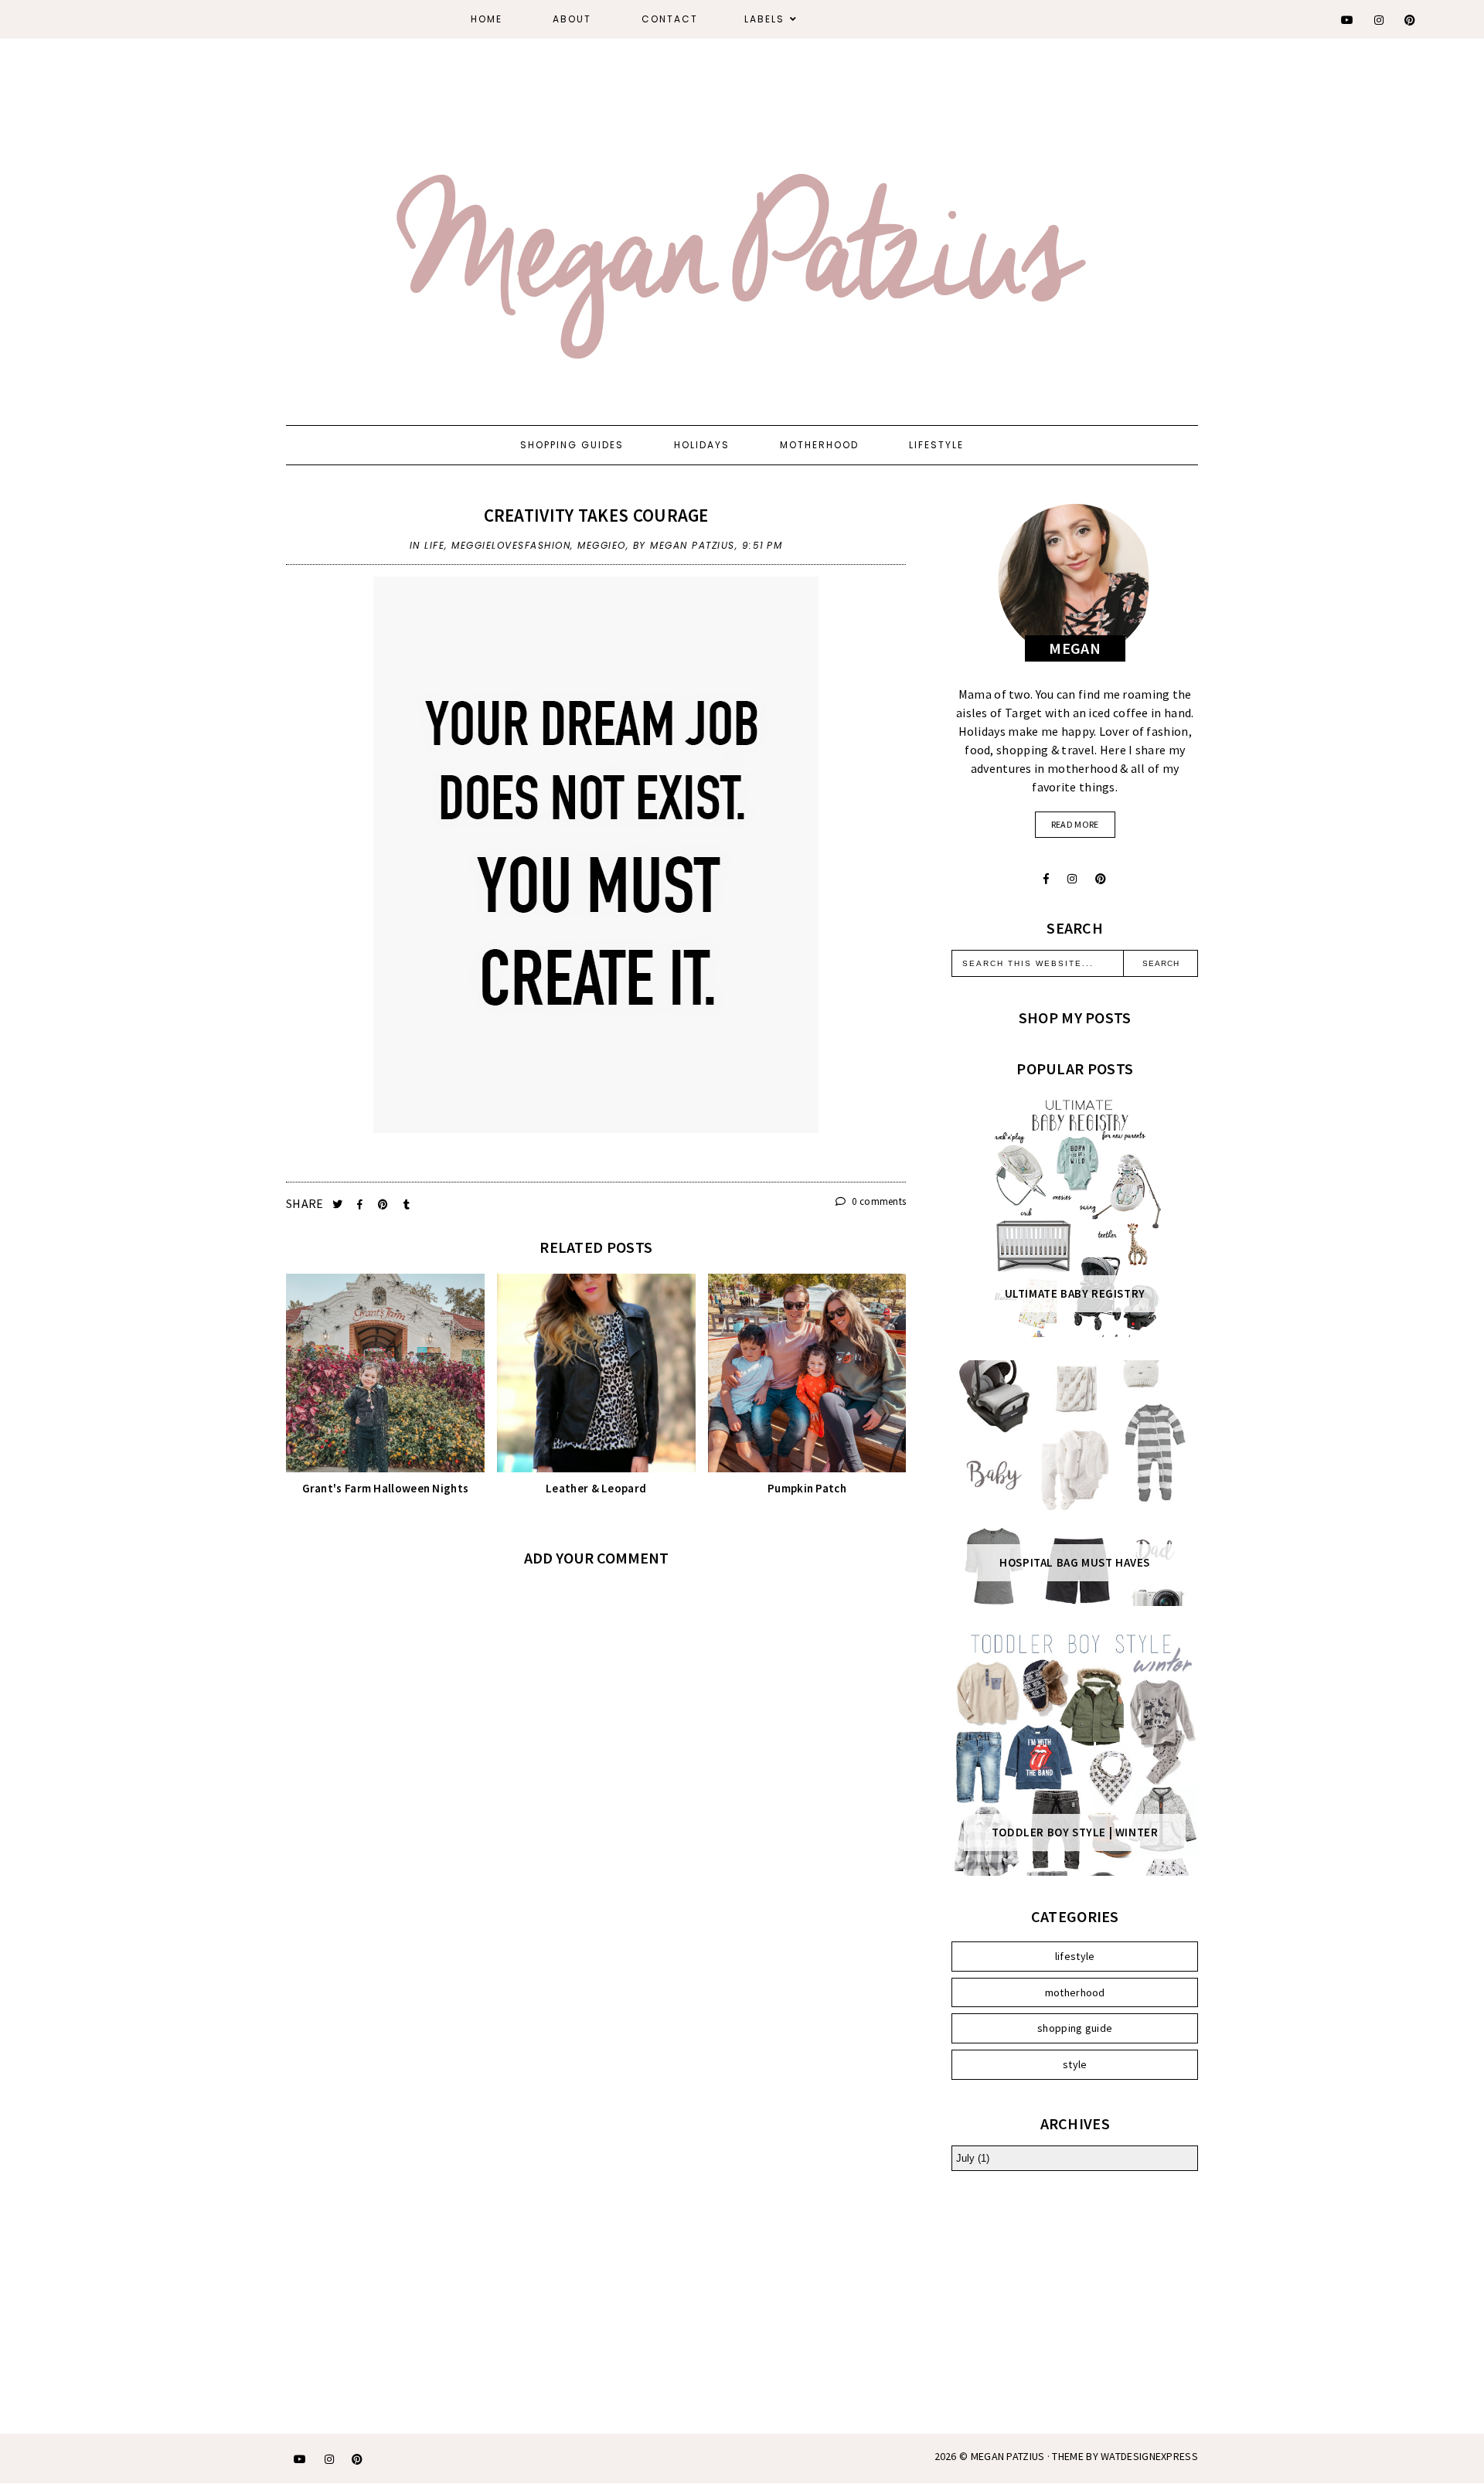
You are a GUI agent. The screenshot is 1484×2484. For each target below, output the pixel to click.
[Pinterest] (1411, 20)
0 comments (878, 1201)
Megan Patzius (1008, 2456)
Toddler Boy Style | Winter (1075, 1832)
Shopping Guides (572, 445)
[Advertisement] (1075, 2299)
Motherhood (819, 445)
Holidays (702, 445)
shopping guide (1075, 2028)
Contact (670, 19)
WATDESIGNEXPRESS (1149, 2456)
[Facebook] (1046, 879)
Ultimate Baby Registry (1075, 1294)
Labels (764, 19)
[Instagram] (1380, 20)
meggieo (602, 545)
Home (487, 19)
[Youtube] (1348, 20)
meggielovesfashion (511, 545)
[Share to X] (339, 1205)
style (1075, 2064)
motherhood (1075, 1992)
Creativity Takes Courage (596, 515)
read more (1075, 824)
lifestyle (1075, 1956)
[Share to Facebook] (361, 1205)
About (572, 19)
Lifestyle (936, 445)
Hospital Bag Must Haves (1075, 1563)
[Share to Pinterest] (385, 1205)
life (434, 545)
